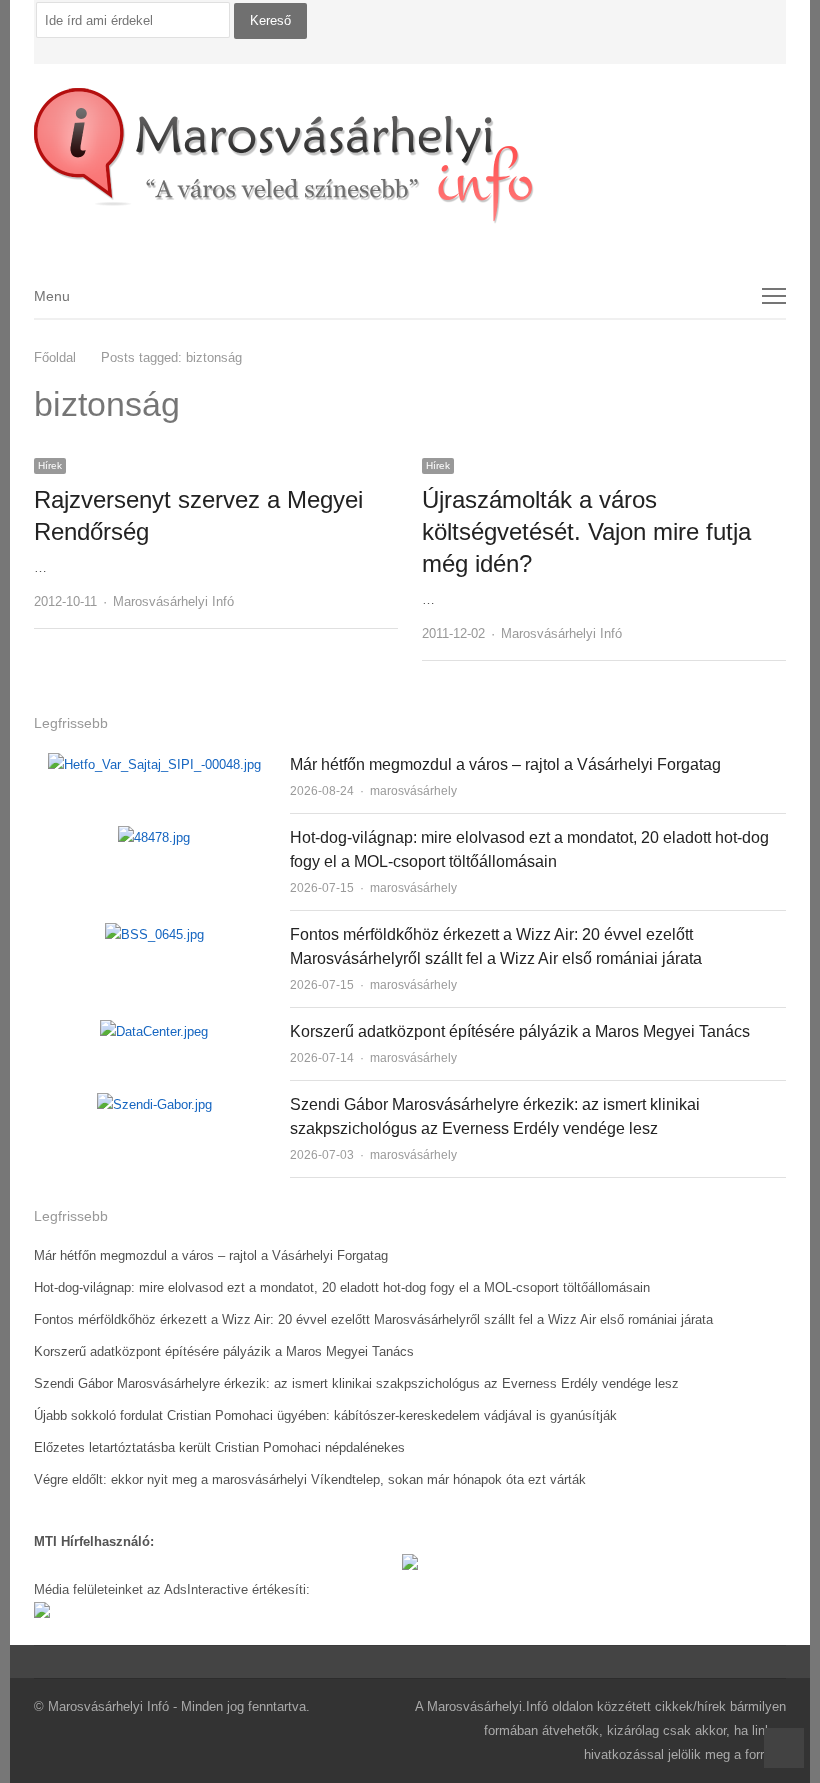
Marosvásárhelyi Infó (173, 601)
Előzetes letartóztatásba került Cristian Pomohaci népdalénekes (219, 1447)
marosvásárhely (413, 791)
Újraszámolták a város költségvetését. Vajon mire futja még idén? (586, 531)
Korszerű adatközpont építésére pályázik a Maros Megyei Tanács (520, 1031)
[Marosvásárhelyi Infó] (410, 156)
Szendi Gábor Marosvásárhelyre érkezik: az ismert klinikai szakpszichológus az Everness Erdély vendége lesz (356, 1383)
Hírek (50, 465)
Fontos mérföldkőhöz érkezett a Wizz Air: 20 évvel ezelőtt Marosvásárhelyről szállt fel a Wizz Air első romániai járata (373, 1319)
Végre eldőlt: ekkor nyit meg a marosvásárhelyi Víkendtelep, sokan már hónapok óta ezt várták (310, 1479)
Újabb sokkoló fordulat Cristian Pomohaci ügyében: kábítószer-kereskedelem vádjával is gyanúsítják (325, 1415)
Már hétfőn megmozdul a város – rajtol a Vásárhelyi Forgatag (505, 764)
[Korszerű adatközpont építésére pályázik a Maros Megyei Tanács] (154, 1031)
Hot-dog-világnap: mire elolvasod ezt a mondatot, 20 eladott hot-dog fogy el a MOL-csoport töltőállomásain (342, 1287)
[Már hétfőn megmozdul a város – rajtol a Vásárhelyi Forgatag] (154, 764)
